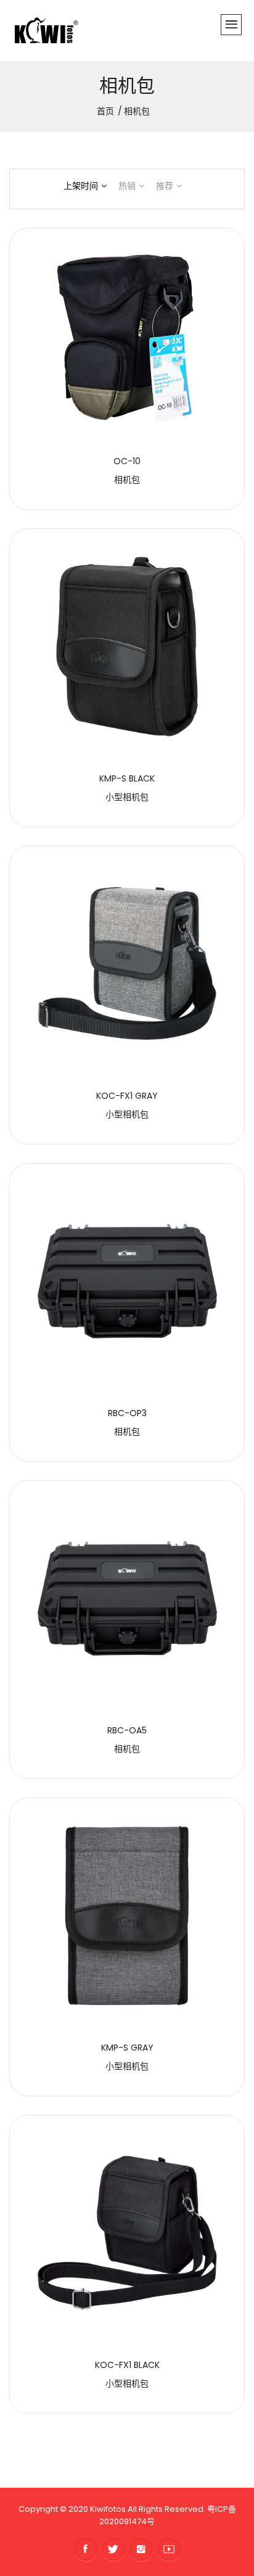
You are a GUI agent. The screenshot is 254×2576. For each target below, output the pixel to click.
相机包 (127, 480)
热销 (127, 186)
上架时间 (81, 186)
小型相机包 (127, 797)
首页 (105, 111)
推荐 (165, 186)
